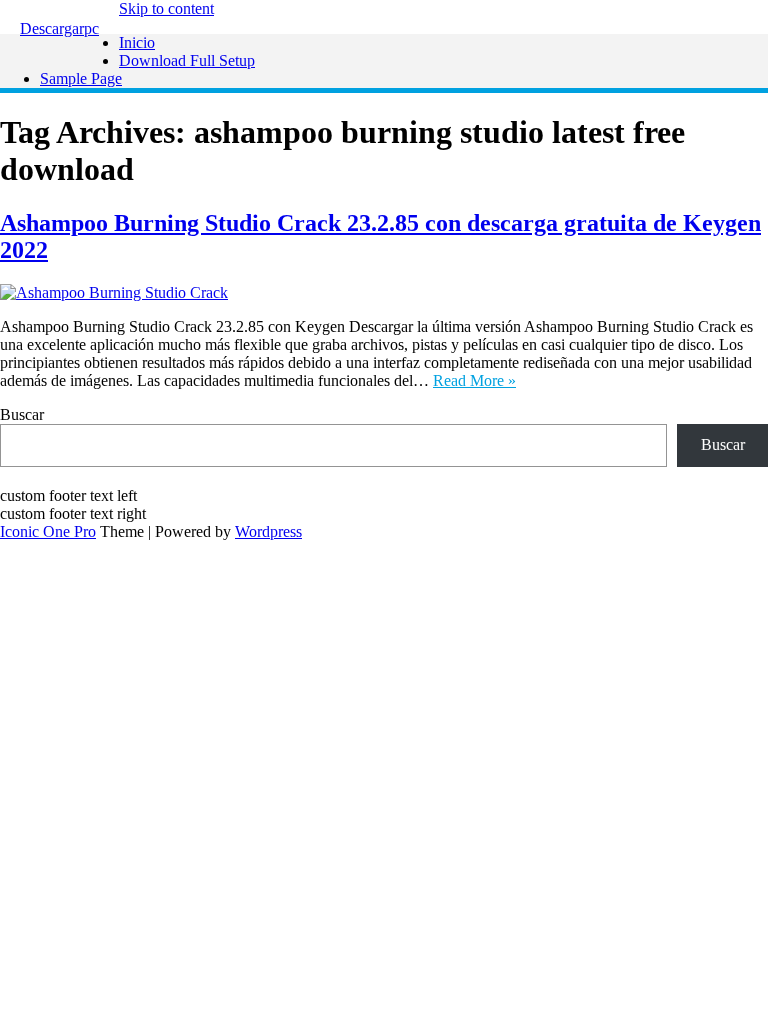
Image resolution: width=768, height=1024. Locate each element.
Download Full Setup (187, 60)
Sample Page (81, 78)
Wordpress (268, 531)
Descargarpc (59, 28)
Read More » (474, 380)
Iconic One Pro (48, 531)
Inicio (137, 42)
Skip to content (166, 8)
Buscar (22, 414)
